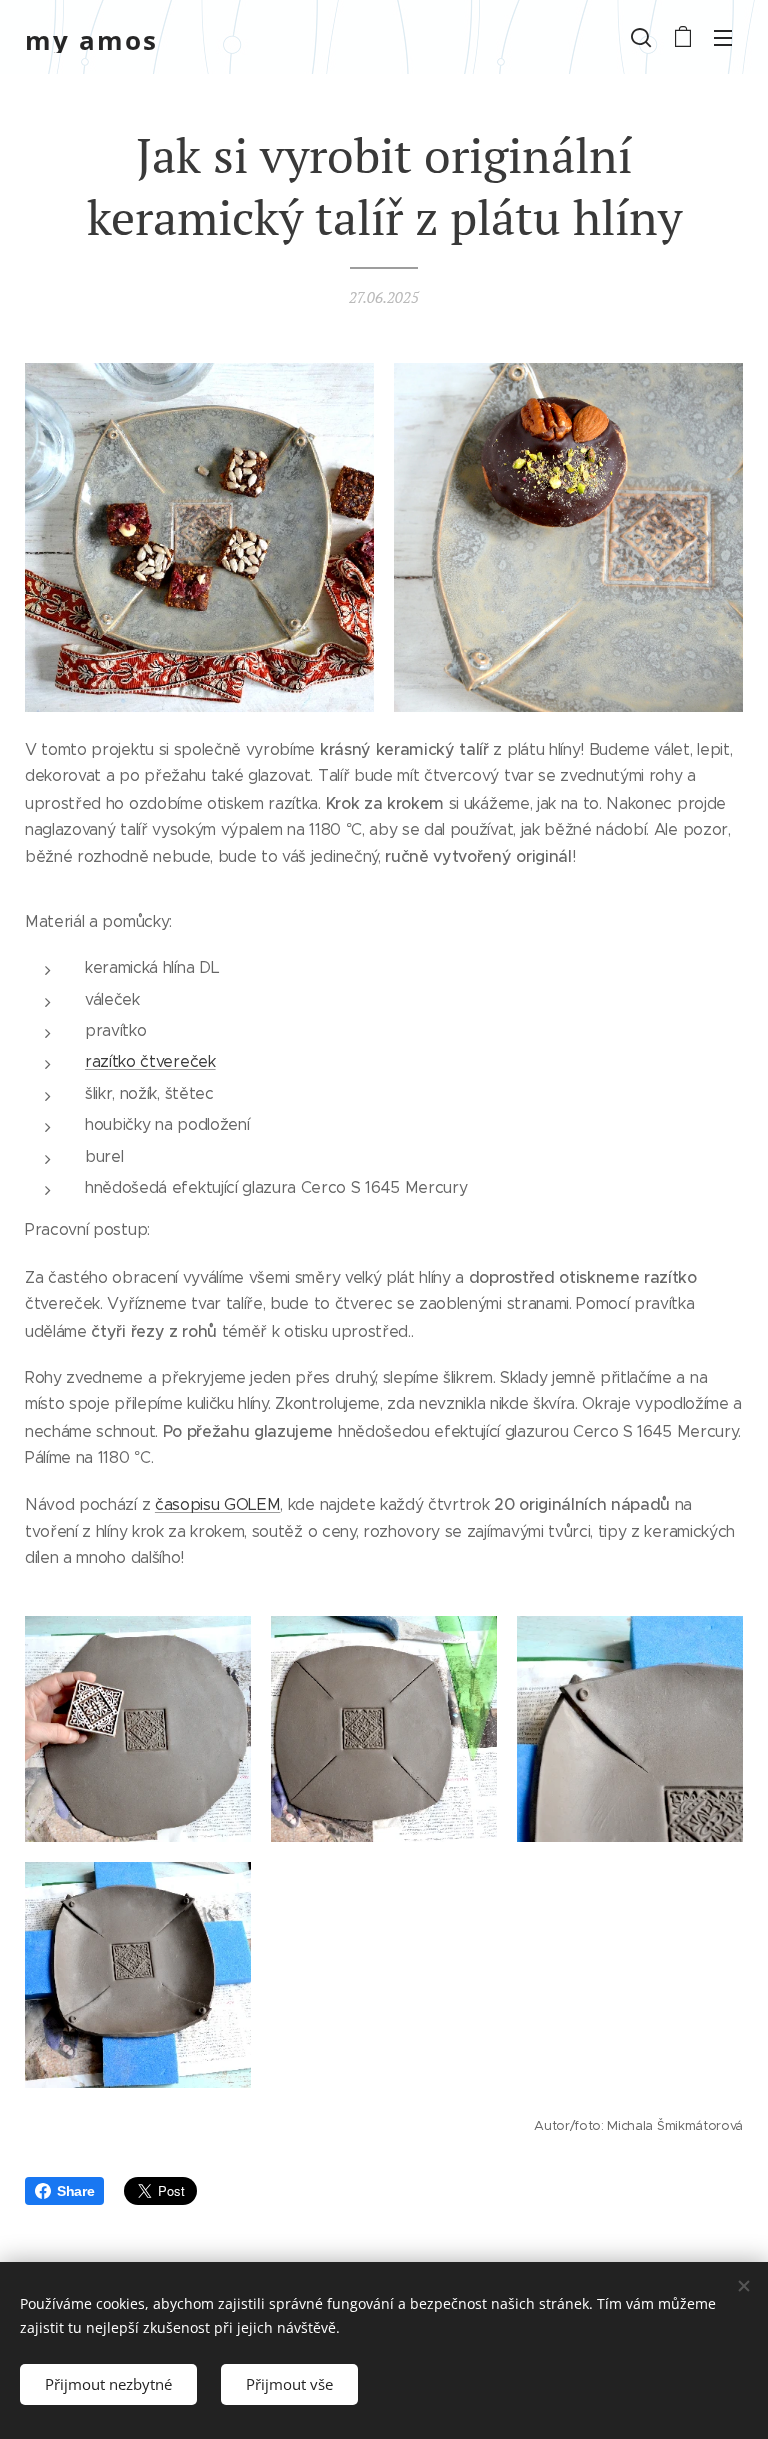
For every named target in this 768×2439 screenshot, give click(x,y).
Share (75, 2191)
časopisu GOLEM (218, 1504)
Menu (723, 37)
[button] (641, 37)
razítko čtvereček (150, 1061)
